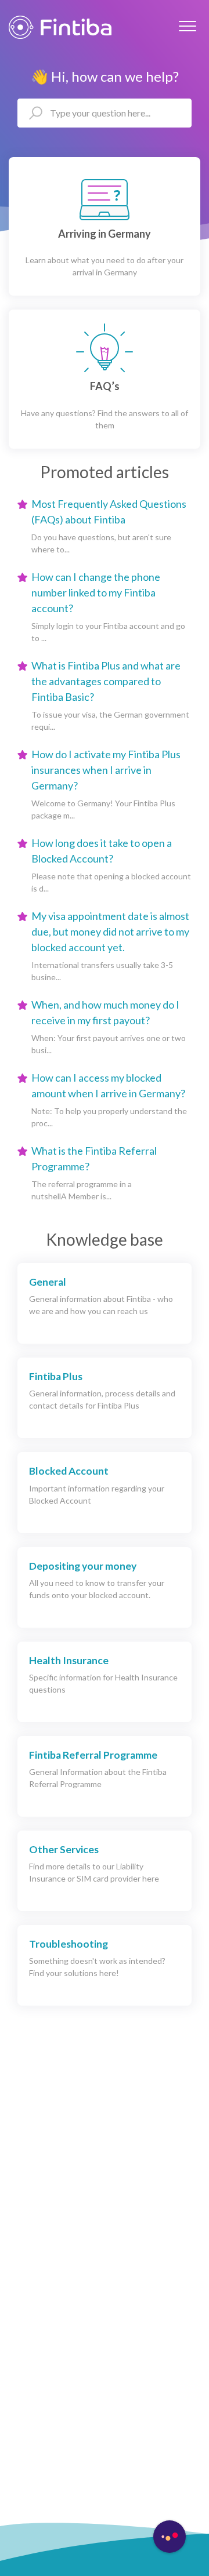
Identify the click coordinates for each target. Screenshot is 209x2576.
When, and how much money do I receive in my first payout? (105, 1012)
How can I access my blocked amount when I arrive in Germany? (108, 1085)
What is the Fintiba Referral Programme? (94, 1158)
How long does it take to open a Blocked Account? (102, 851)
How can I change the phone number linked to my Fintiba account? (96, 592)
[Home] (60, 27)
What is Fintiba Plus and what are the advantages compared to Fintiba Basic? (106, 681)
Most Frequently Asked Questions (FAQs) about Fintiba (109, 512)
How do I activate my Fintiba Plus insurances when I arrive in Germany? (106, 770)
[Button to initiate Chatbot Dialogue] (170, 2537)
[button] (187, 26)
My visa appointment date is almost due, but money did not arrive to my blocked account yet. (110, 932)
